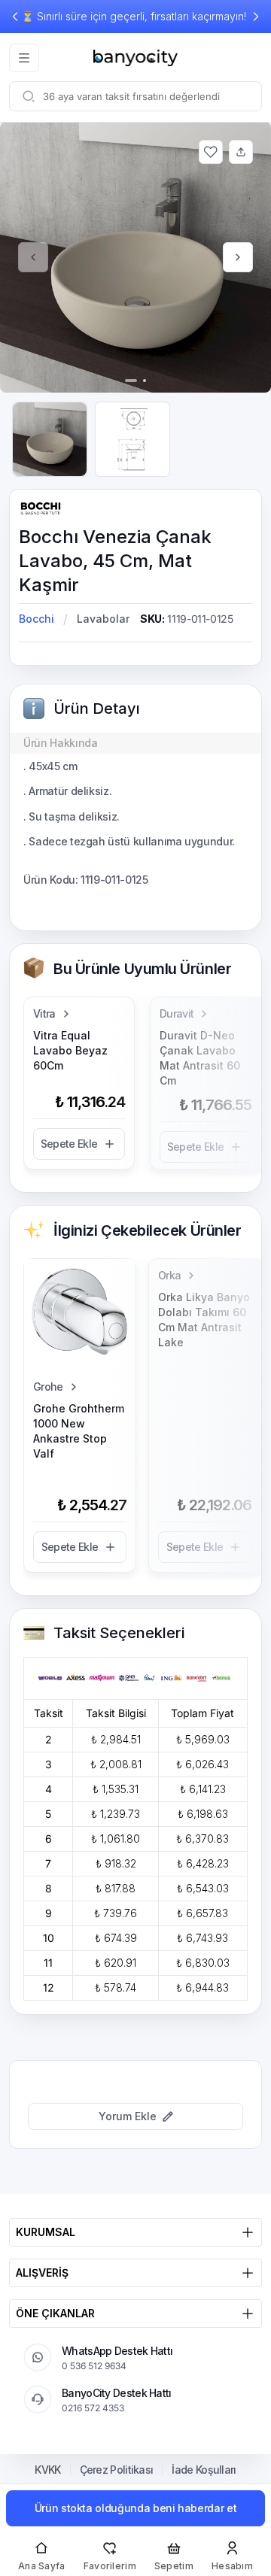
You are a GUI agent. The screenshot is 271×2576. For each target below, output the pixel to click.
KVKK (47, 2470)
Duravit (177, 1013)
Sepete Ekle (69, 1144)
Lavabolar (103, 619)
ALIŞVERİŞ (42, 2273)
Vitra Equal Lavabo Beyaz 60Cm (70, 1050)
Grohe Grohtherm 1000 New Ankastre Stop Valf (79, 1431)
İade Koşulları (204, 2470)
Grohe (48, 1387)
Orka (169, 1275)
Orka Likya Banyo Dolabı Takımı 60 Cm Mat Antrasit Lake (204, 1320)
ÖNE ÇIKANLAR (55, 2313)
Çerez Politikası (117, 2470)
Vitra (44, 1013)
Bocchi (37, 619)
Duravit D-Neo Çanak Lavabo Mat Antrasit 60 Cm (200, 1058)
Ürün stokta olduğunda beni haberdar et (136, 2508)
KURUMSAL (46, 2232)
